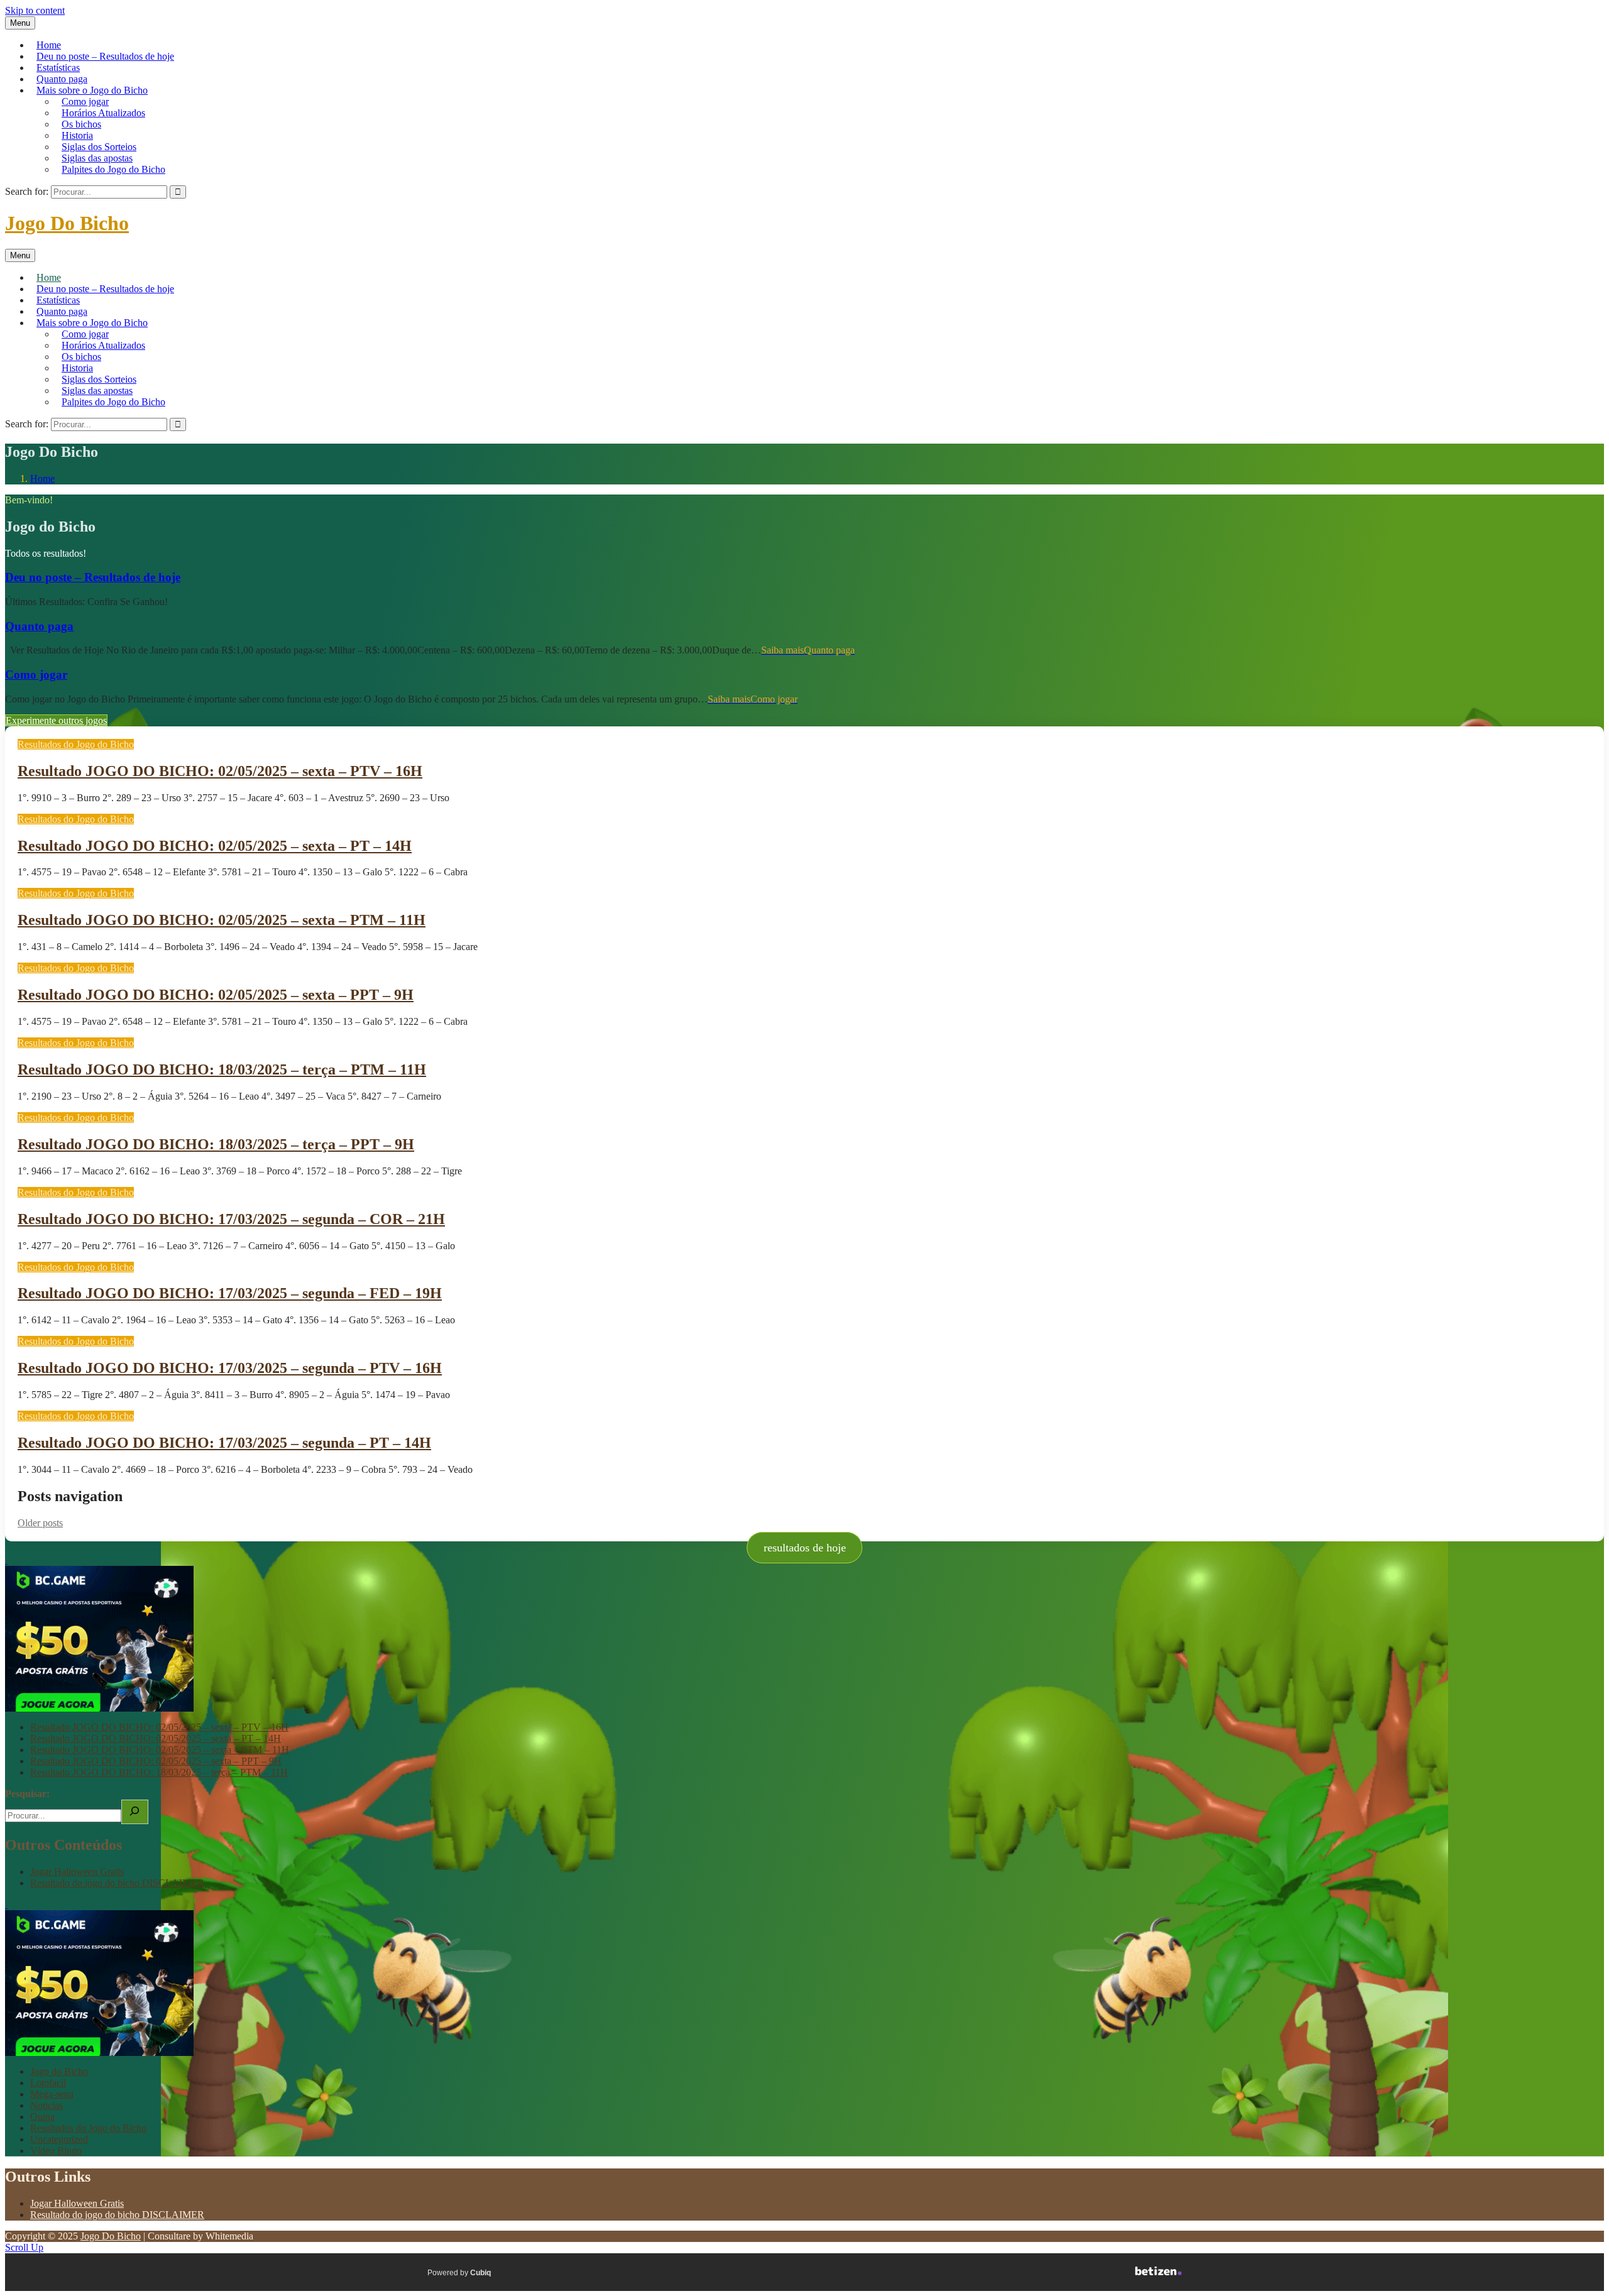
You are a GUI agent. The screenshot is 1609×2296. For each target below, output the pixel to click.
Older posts (40, 1523)
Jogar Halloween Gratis (77, 1872)
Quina (42, 2117)
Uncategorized (59, 2139)
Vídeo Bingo (56, 2151)
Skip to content (35, 10)
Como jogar (85, 101)
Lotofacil (48, 2083)
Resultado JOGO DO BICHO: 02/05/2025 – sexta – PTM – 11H (222, 920)
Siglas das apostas (97, 158)
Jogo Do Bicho (67, 223)
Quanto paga (62, 79)
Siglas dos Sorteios (99, 147)
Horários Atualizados (103, 113)
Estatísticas (58, 68)
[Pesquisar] (135, 1812)
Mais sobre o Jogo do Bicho (92, 90)
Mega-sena (52, 2094)
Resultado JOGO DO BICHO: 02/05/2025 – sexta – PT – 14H (215, 846)
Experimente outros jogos (56, 720)
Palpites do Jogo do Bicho (113, 169)
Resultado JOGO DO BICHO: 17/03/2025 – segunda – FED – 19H (230, 1293)
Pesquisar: (27, 1794)
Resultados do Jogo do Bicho (76, 744)
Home (49, 45)
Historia (77, 135)
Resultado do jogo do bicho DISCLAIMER (117, 1883)
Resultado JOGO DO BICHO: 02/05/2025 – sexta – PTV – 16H (220, 771)
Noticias (47, 2105)
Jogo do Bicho (59, 2071)
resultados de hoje (805, 1548)
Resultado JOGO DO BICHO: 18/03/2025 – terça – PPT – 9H (216, 1144)
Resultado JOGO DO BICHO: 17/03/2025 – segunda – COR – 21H (231, 1219)
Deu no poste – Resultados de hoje (105, 56)
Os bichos (81, 124)
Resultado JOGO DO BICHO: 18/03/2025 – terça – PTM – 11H (222, 1069)
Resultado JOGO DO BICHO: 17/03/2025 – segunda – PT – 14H (224, 1443)
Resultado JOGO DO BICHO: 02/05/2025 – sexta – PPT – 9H (216, 995)
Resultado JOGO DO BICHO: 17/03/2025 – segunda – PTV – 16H (230, 1368)
